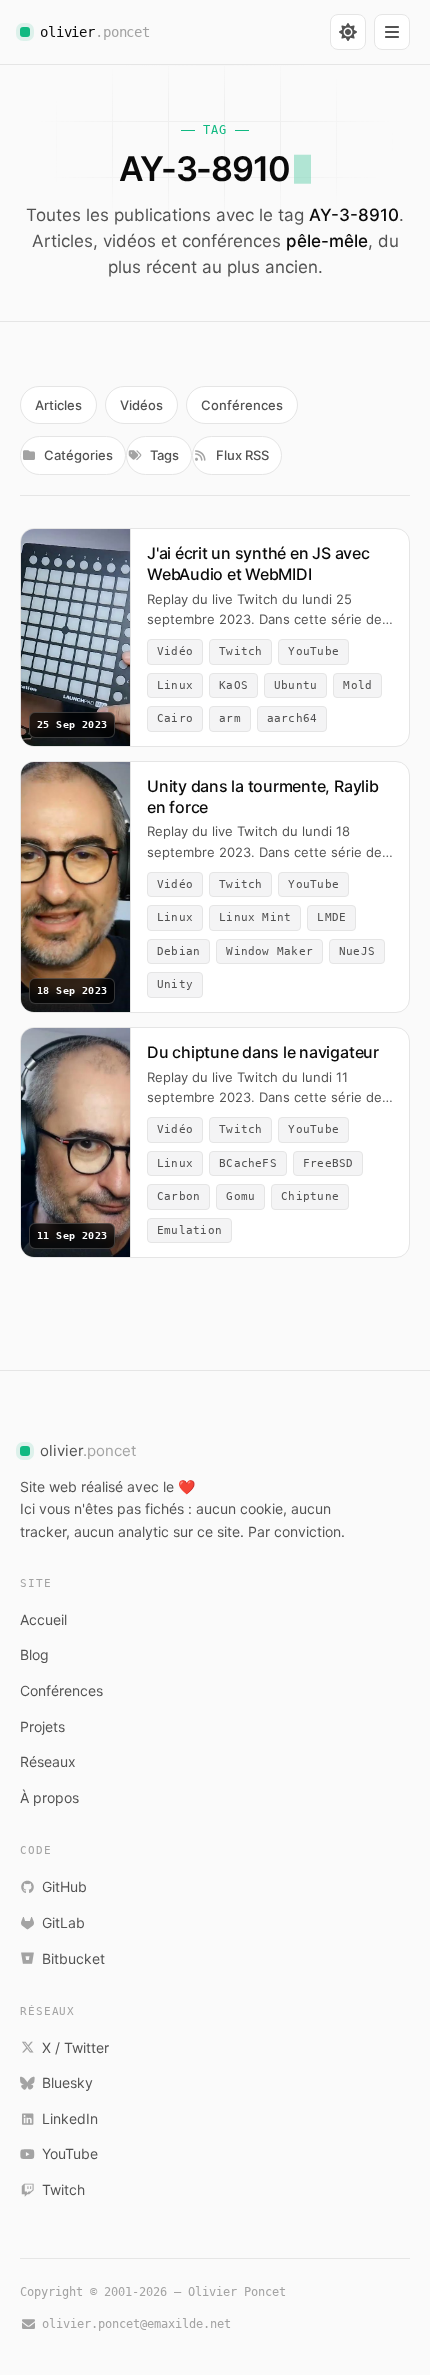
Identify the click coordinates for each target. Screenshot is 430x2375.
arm (230, 718)
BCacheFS (248, 1163)
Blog (34, 1654)
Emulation (189, 1230)
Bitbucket (73, 1958)
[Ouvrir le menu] (392, 32)
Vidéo (175, 651)
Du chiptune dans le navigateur (263, 1052)
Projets (42, 1726)
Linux (175, 685)
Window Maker (269, 951)
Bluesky (67, 2082)
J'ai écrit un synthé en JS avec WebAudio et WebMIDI (258, 563)
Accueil (43, 1619)
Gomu (240, 1196)
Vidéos (141, 405)
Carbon (178, 1196)
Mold (357, 685)
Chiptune (310, 1196)
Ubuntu (295, 685)
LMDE (331, 917)
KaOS (233, 685)
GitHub (64, 1886)
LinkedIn (70, 2118)
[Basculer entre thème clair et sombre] (348, 32)
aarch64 (292, 718)
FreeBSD (328, 1163)
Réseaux (48, 1761)
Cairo (175, 718)
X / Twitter (75, 2047)
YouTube (313, 651)
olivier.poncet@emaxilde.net (136, 2324)
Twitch (240, 651)
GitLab (63, 1922)
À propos (49, 1797)
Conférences (242, 405)
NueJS (357, 951)
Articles (58, 405)
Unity (175, 984)
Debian (178, 951)
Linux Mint (255, 917)
